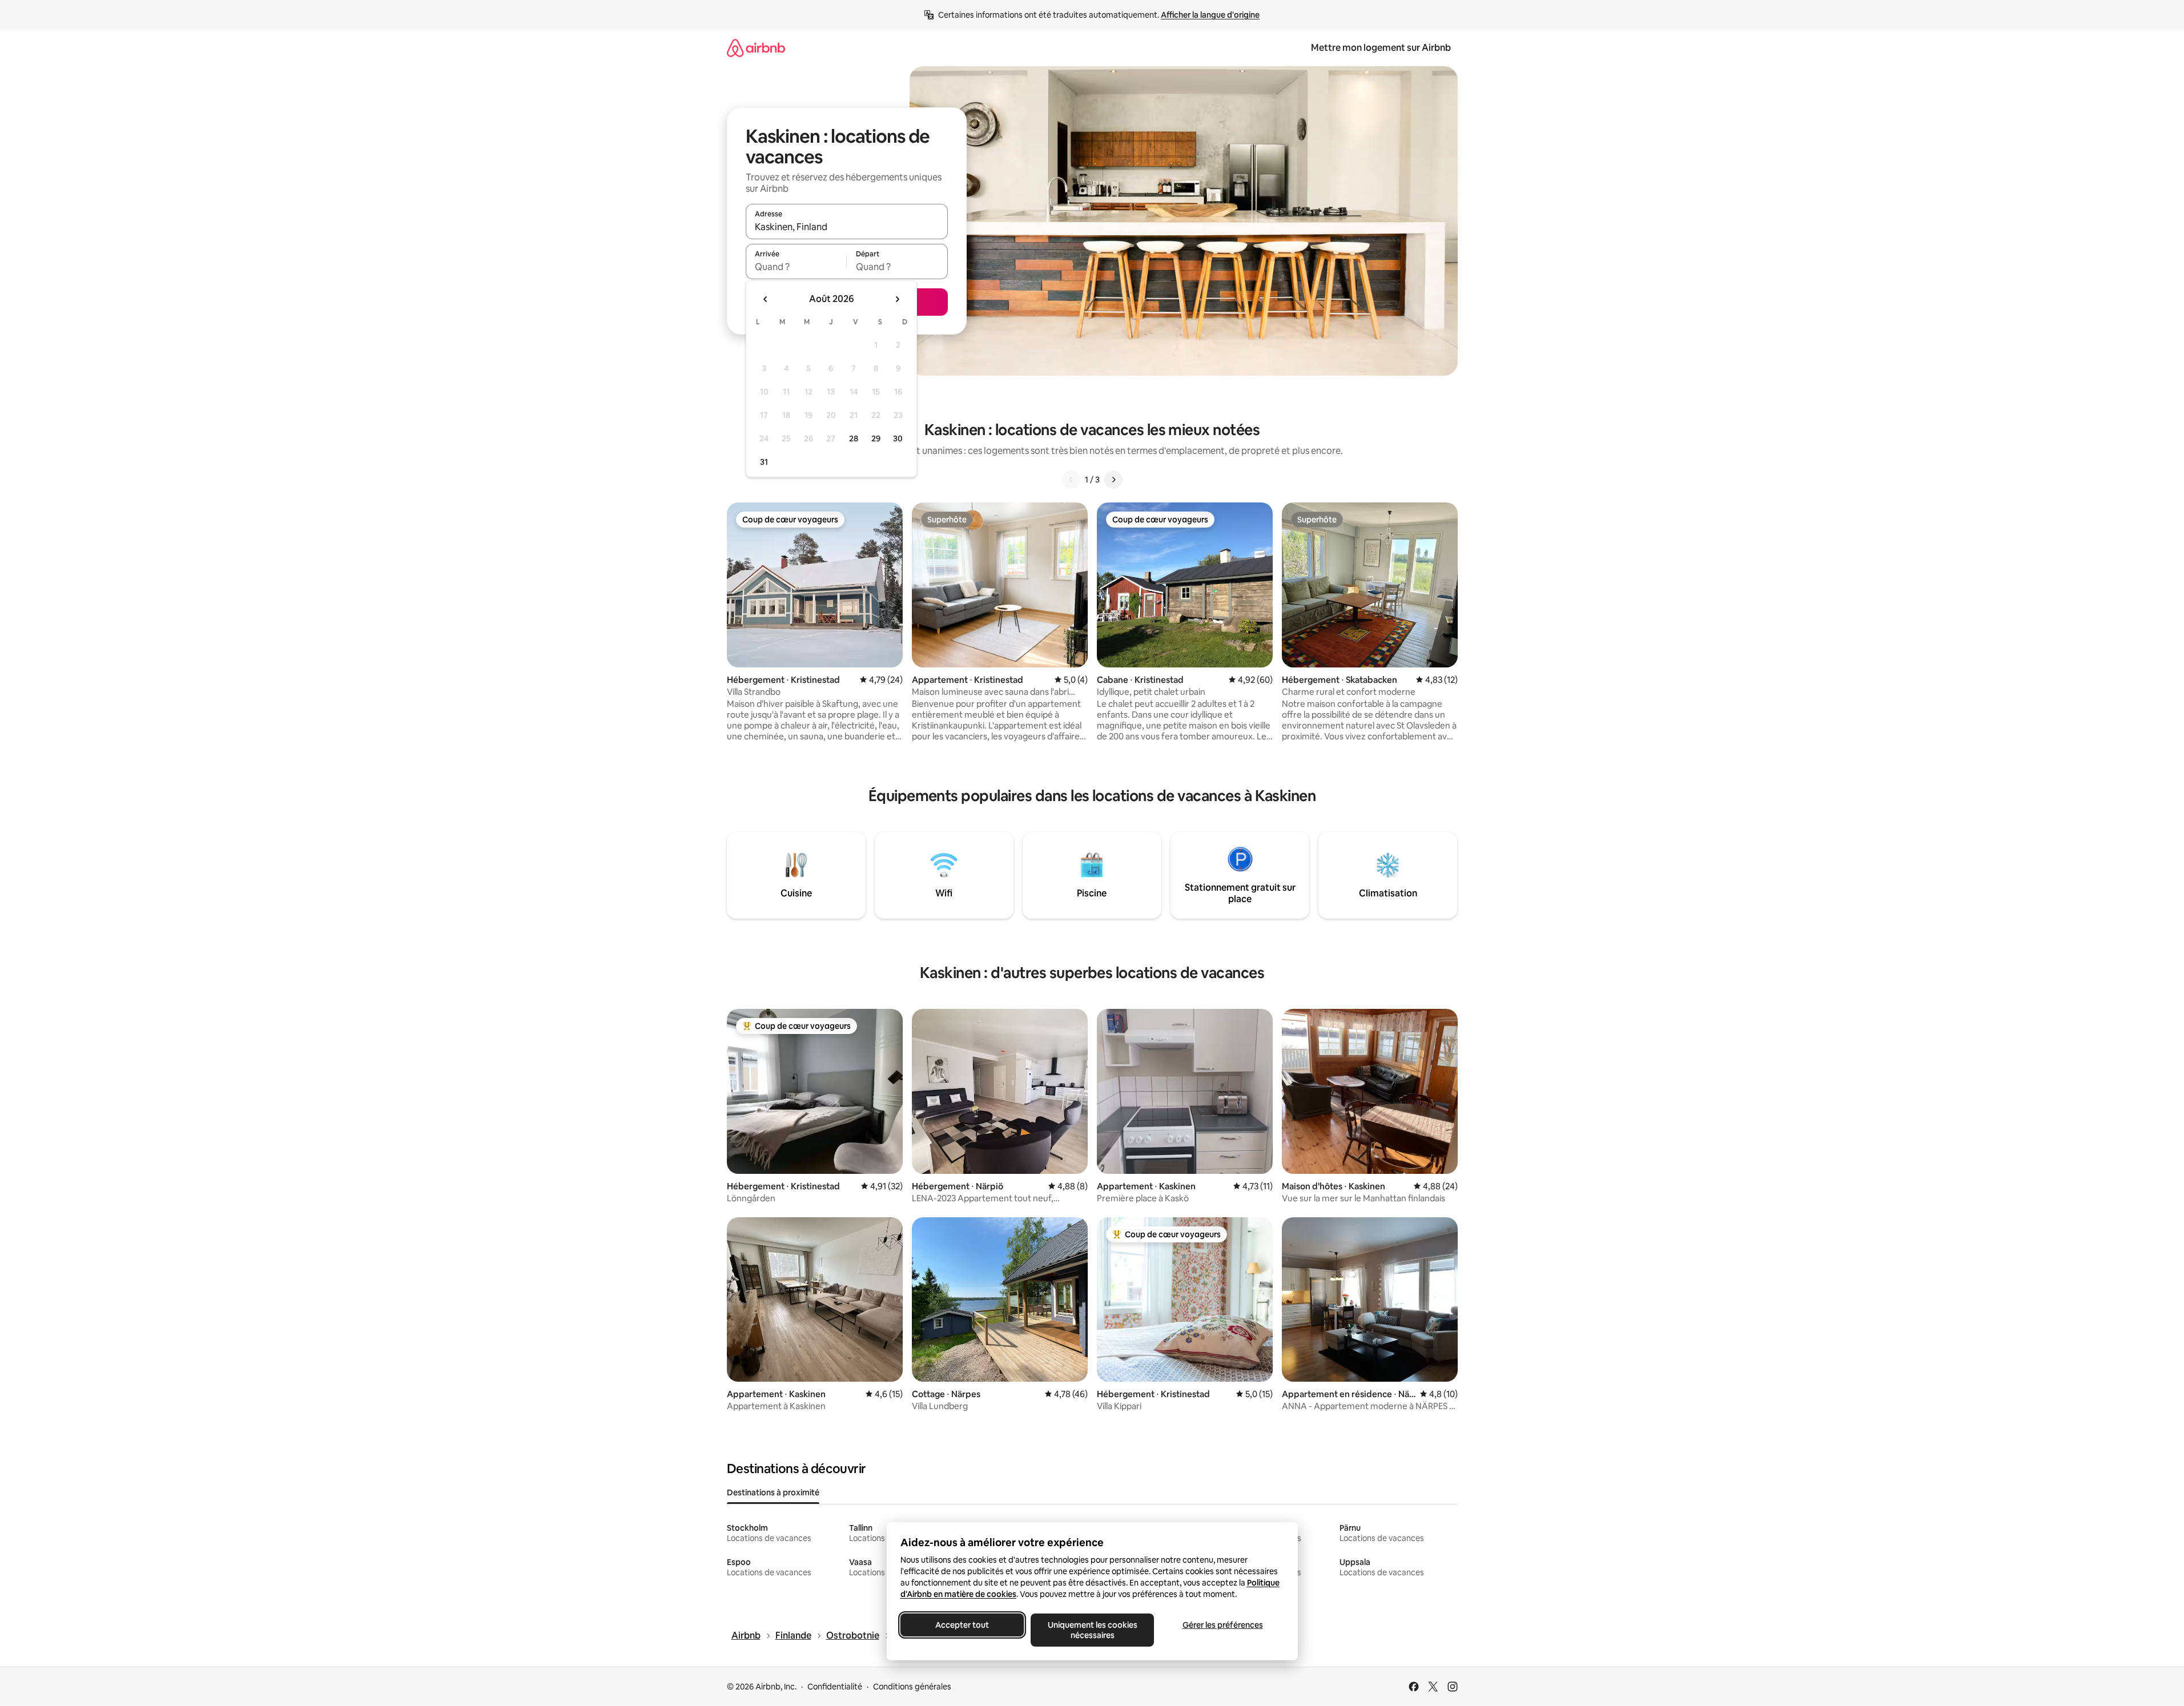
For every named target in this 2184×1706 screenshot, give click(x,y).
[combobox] (847, 227)
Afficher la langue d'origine (1210, 15)
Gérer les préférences (1222, 1625)
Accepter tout (962, 1625)
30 (898, 438)
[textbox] (796, 267)
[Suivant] (1113, 480)
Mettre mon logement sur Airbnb (1381, 48)
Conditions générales (912, 1687)
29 (876, 438)
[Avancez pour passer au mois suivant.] (897, 299)
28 (854, 438)
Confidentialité (835, 1687)
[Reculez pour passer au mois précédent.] (766, 299)
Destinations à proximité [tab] (773, 1492)
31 (764, 462)
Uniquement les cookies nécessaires (1092, 1630)
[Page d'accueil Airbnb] (756, 48)
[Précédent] (1071, 480)
